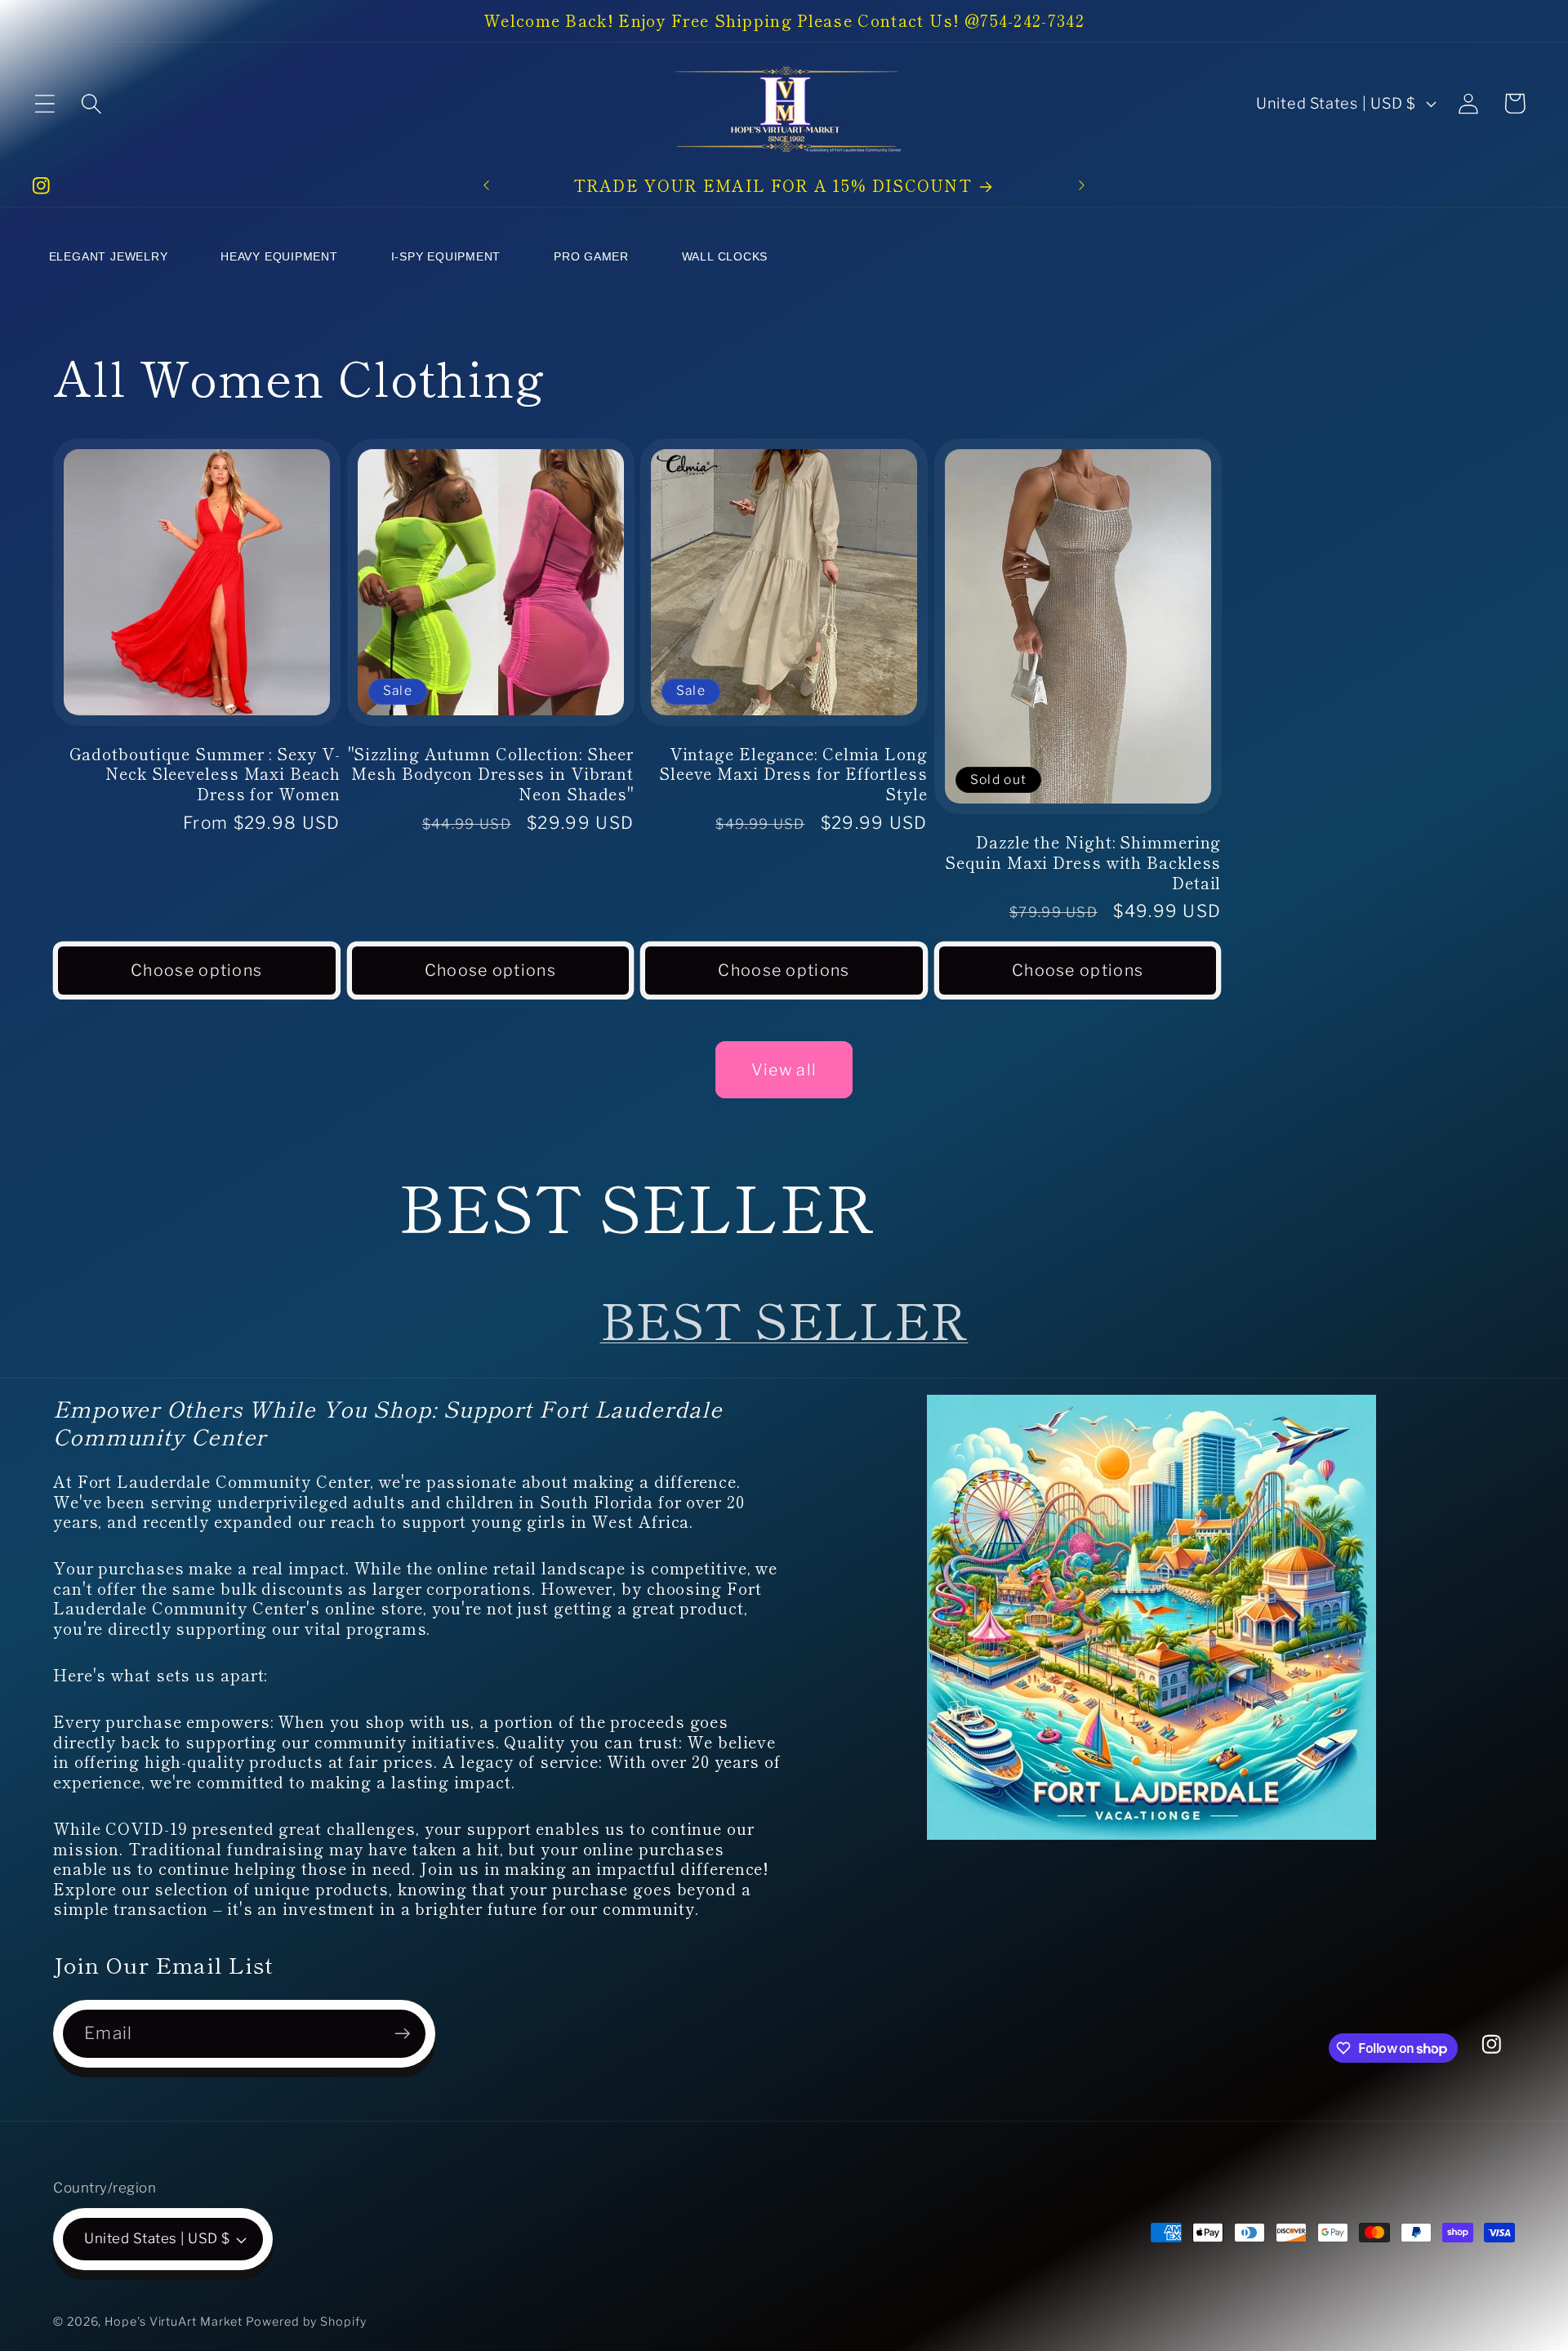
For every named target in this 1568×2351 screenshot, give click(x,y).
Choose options (196, 970)
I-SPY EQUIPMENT (446, 256)
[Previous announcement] (486, 186)
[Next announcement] (1082, 186)
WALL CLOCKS (725, 256)
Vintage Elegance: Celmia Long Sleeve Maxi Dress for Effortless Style (793, 773)
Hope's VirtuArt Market (174, 2322)
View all (784, 1070)
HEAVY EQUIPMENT (279, 256)
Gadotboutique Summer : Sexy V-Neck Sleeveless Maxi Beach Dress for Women (205, 773)
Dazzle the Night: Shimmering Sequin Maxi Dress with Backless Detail (1083, 862)
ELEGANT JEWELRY (109, 256)
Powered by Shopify (306, 2322)
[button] (45, 103)
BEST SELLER (784, 1318)
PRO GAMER (591, 256)
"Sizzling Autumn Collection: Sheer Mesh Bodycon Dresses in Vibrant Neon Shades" (491, 773)
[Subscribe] (402, 2034)
